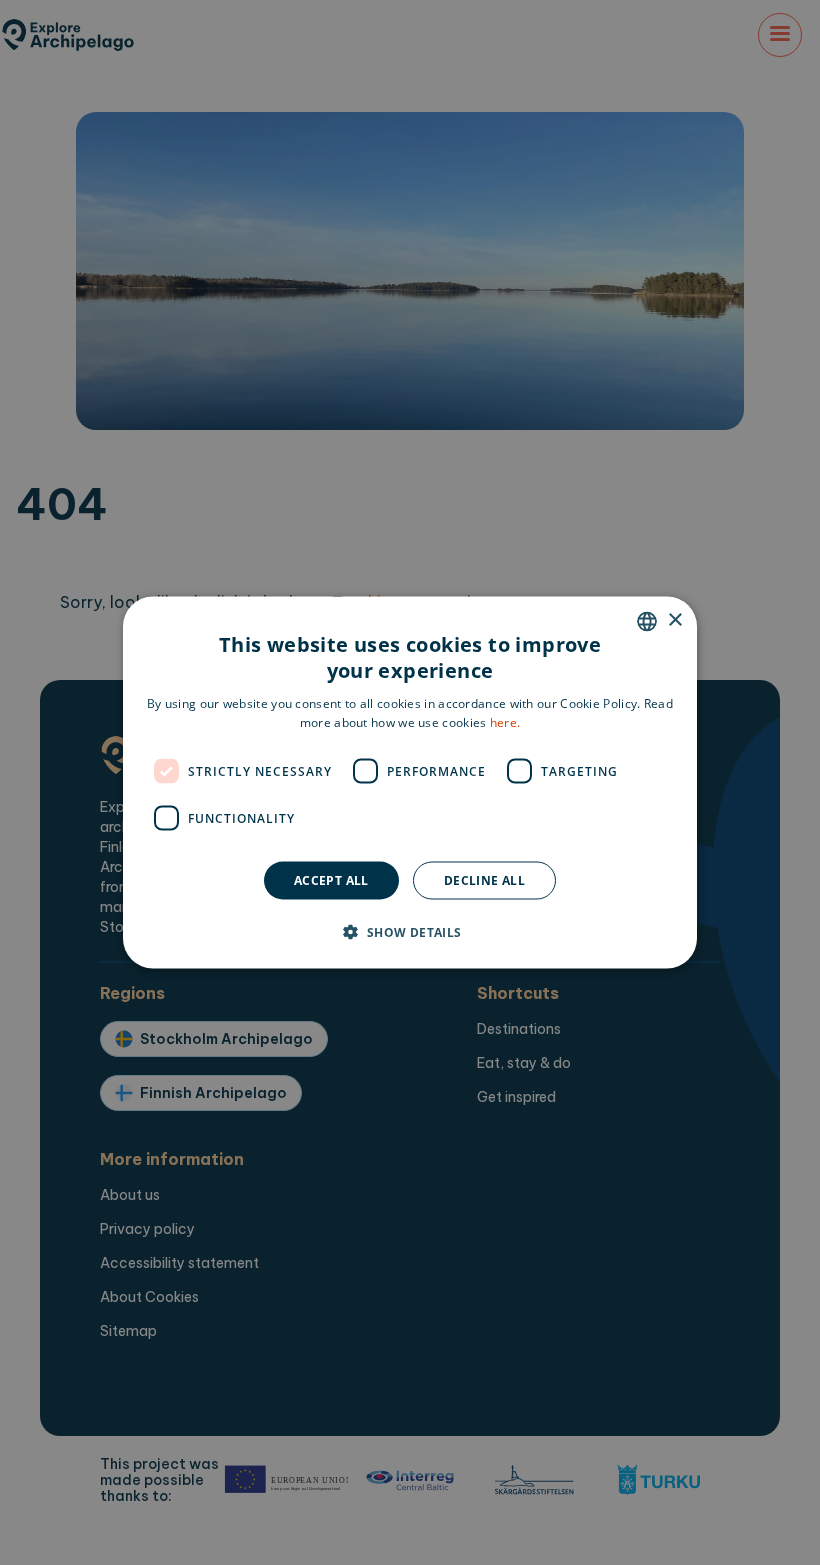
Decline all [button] (484, 880)
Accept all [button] (331, 880)
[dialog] (410, 782)
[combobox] (647, 621)
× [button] (674, 620)
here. (505, 722)
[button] (409, 932)
